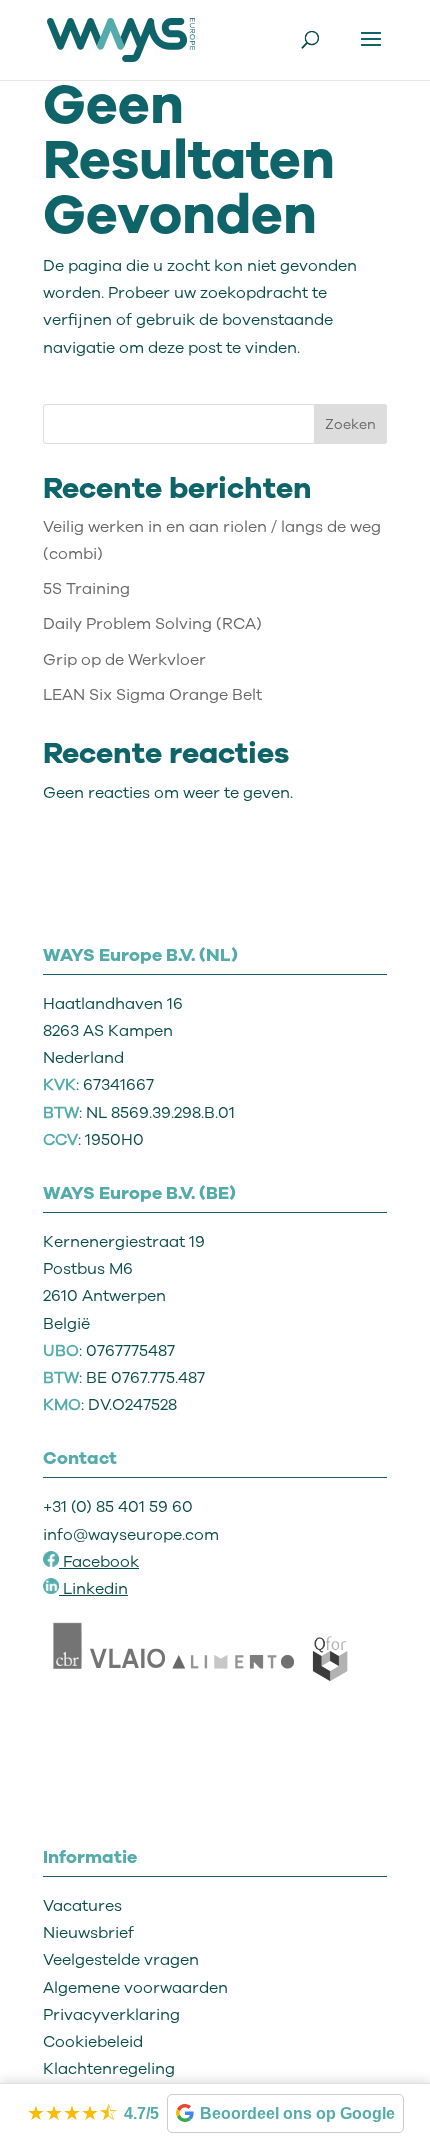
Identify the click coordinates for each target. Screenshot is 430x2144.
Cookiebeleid (93, 2042)
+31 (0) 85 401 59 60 (118, 1507)
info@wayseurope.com (131, 1535)
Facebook (99, 1562)
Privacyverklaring (111, 2015)
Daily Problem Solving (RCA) (152, 624)
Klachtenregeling (109, 2069)
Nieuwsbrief (88, 1933)
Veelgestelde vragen (121, 1960)
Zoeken (350, 424)
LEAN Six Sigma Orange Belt (152, 695)
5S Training (86, 589)
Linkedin (95, 1589)
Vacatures (82, 1906)
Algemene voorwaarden (135, 1988)
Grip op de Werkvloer (124, 660)
